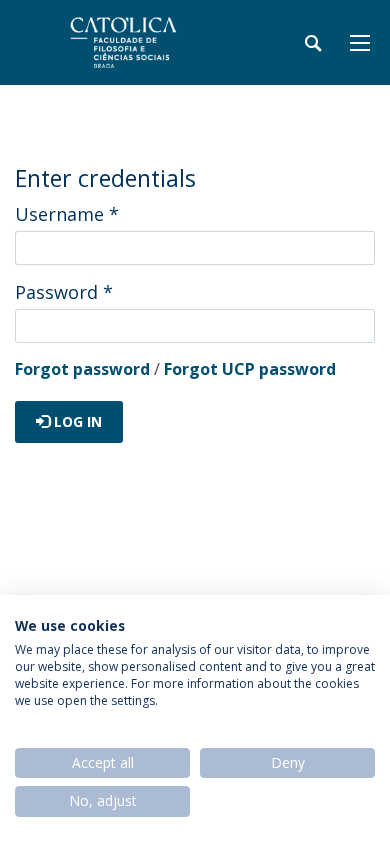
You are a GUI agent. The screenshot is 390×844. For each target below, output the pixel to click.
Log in (76, 421)
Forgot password (82, 369)
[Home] (140, 42)
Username (67, 214)
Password (64, 292)
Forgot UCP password (250, 369)
